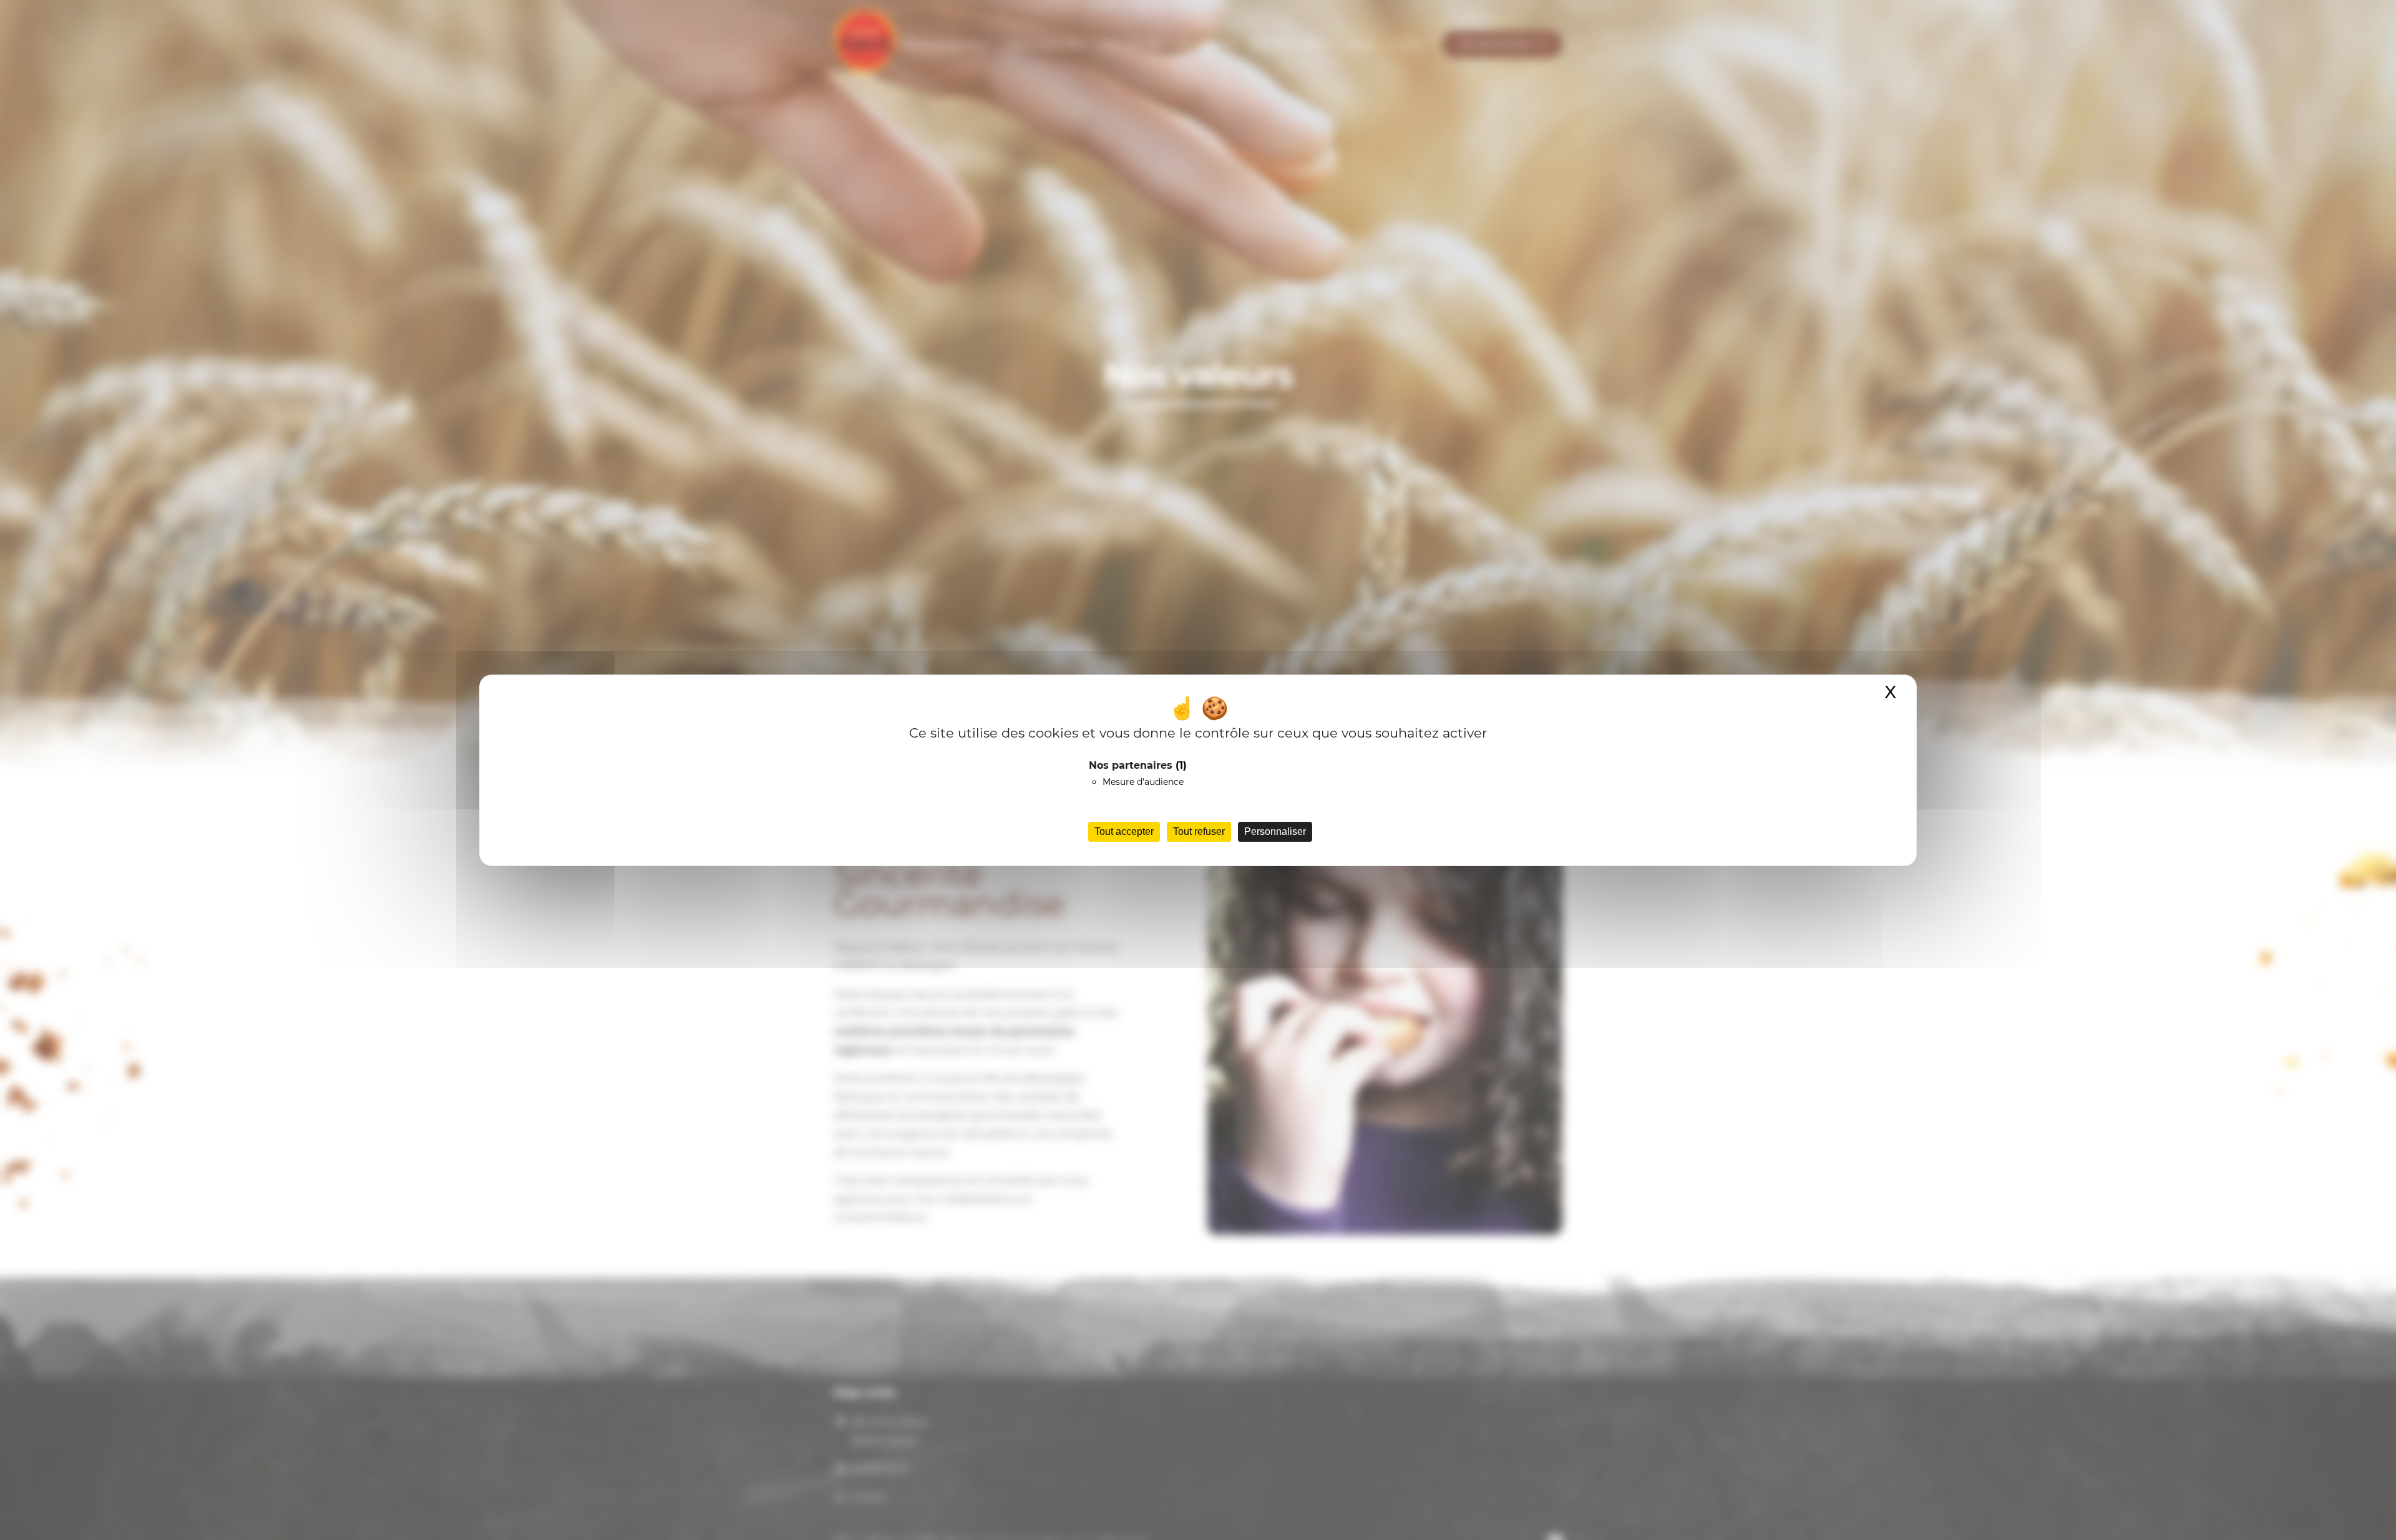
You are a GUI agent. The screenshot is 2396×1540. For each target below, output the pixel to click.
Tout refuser (1199, 831)
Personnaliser (1275, 831)
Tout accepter (1124, 831)
